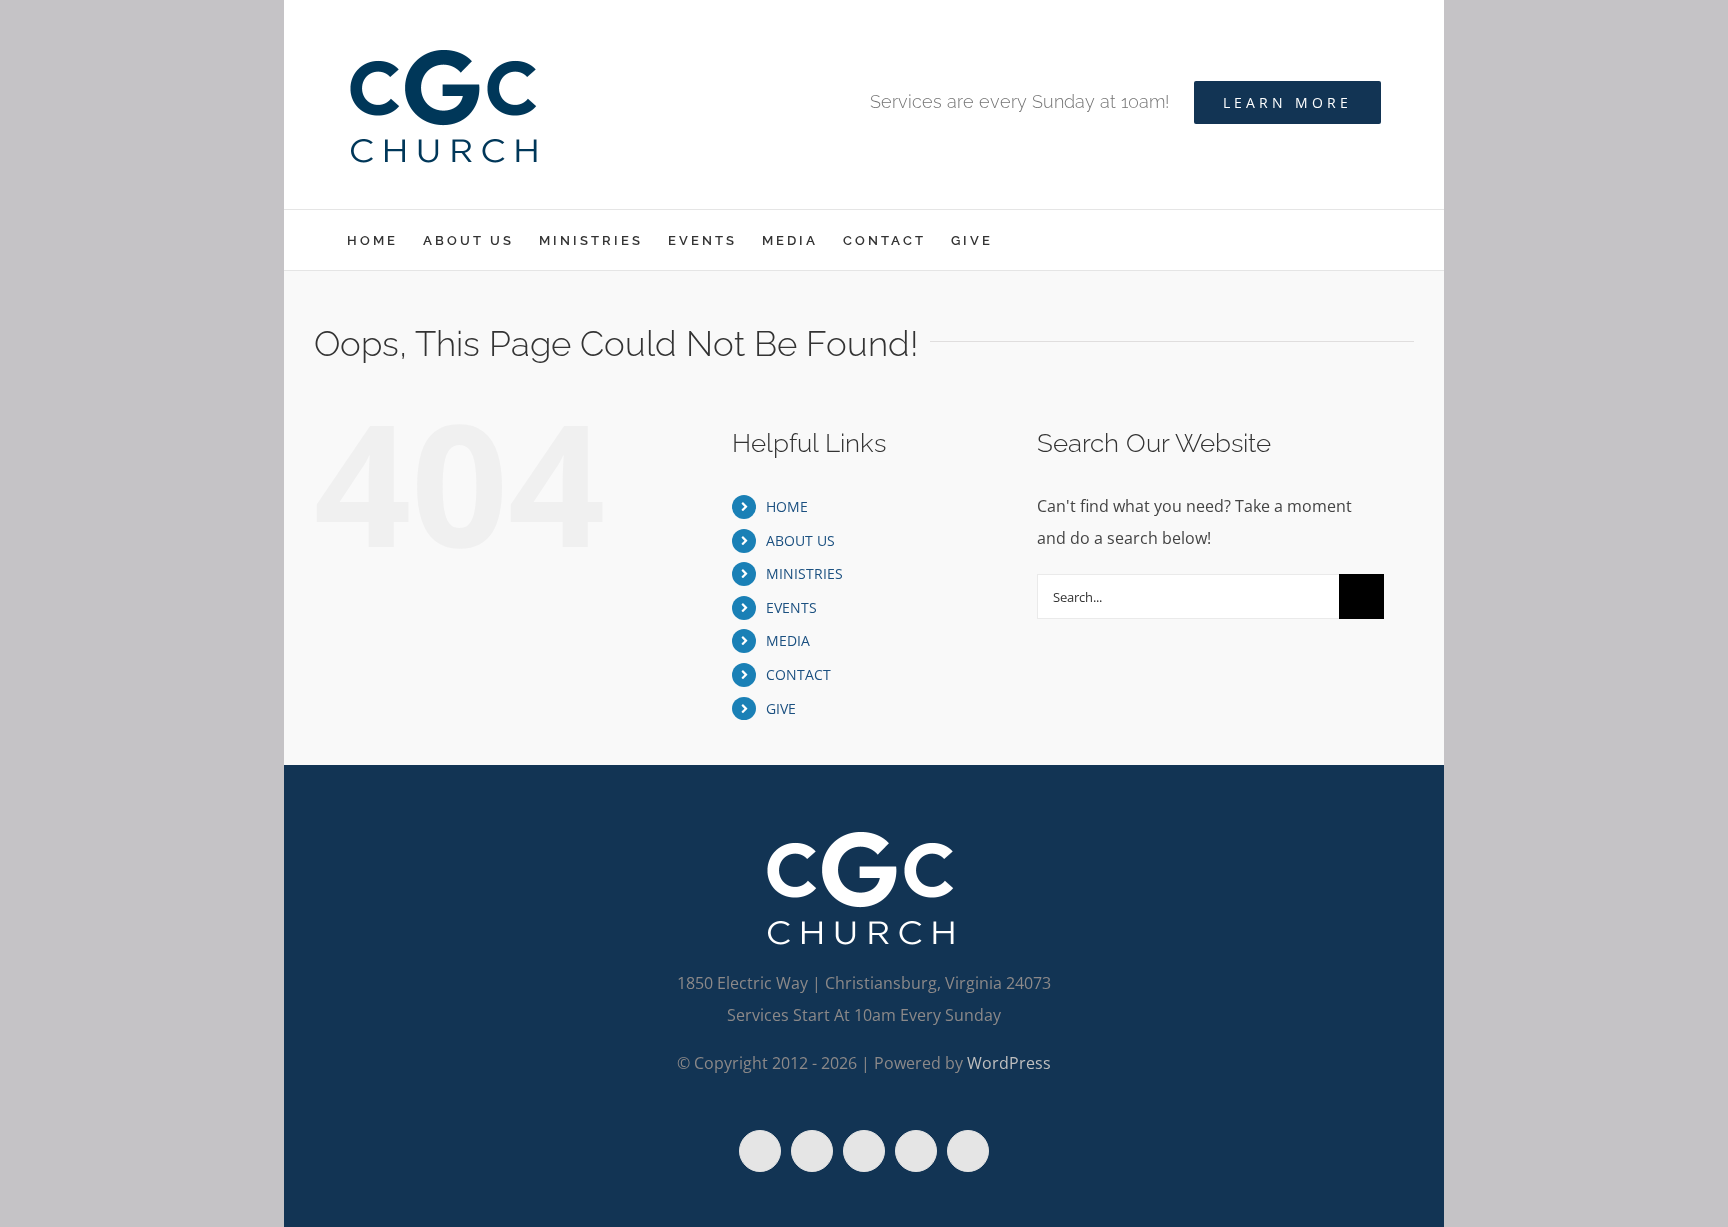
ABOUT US (800, 540)
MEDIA (788, 640)
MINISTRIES (804, 573)
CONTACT (798, 674)
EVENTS (791, 607)
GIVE (781, 708)
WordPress (1009, 1063)
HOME (787, 506)
